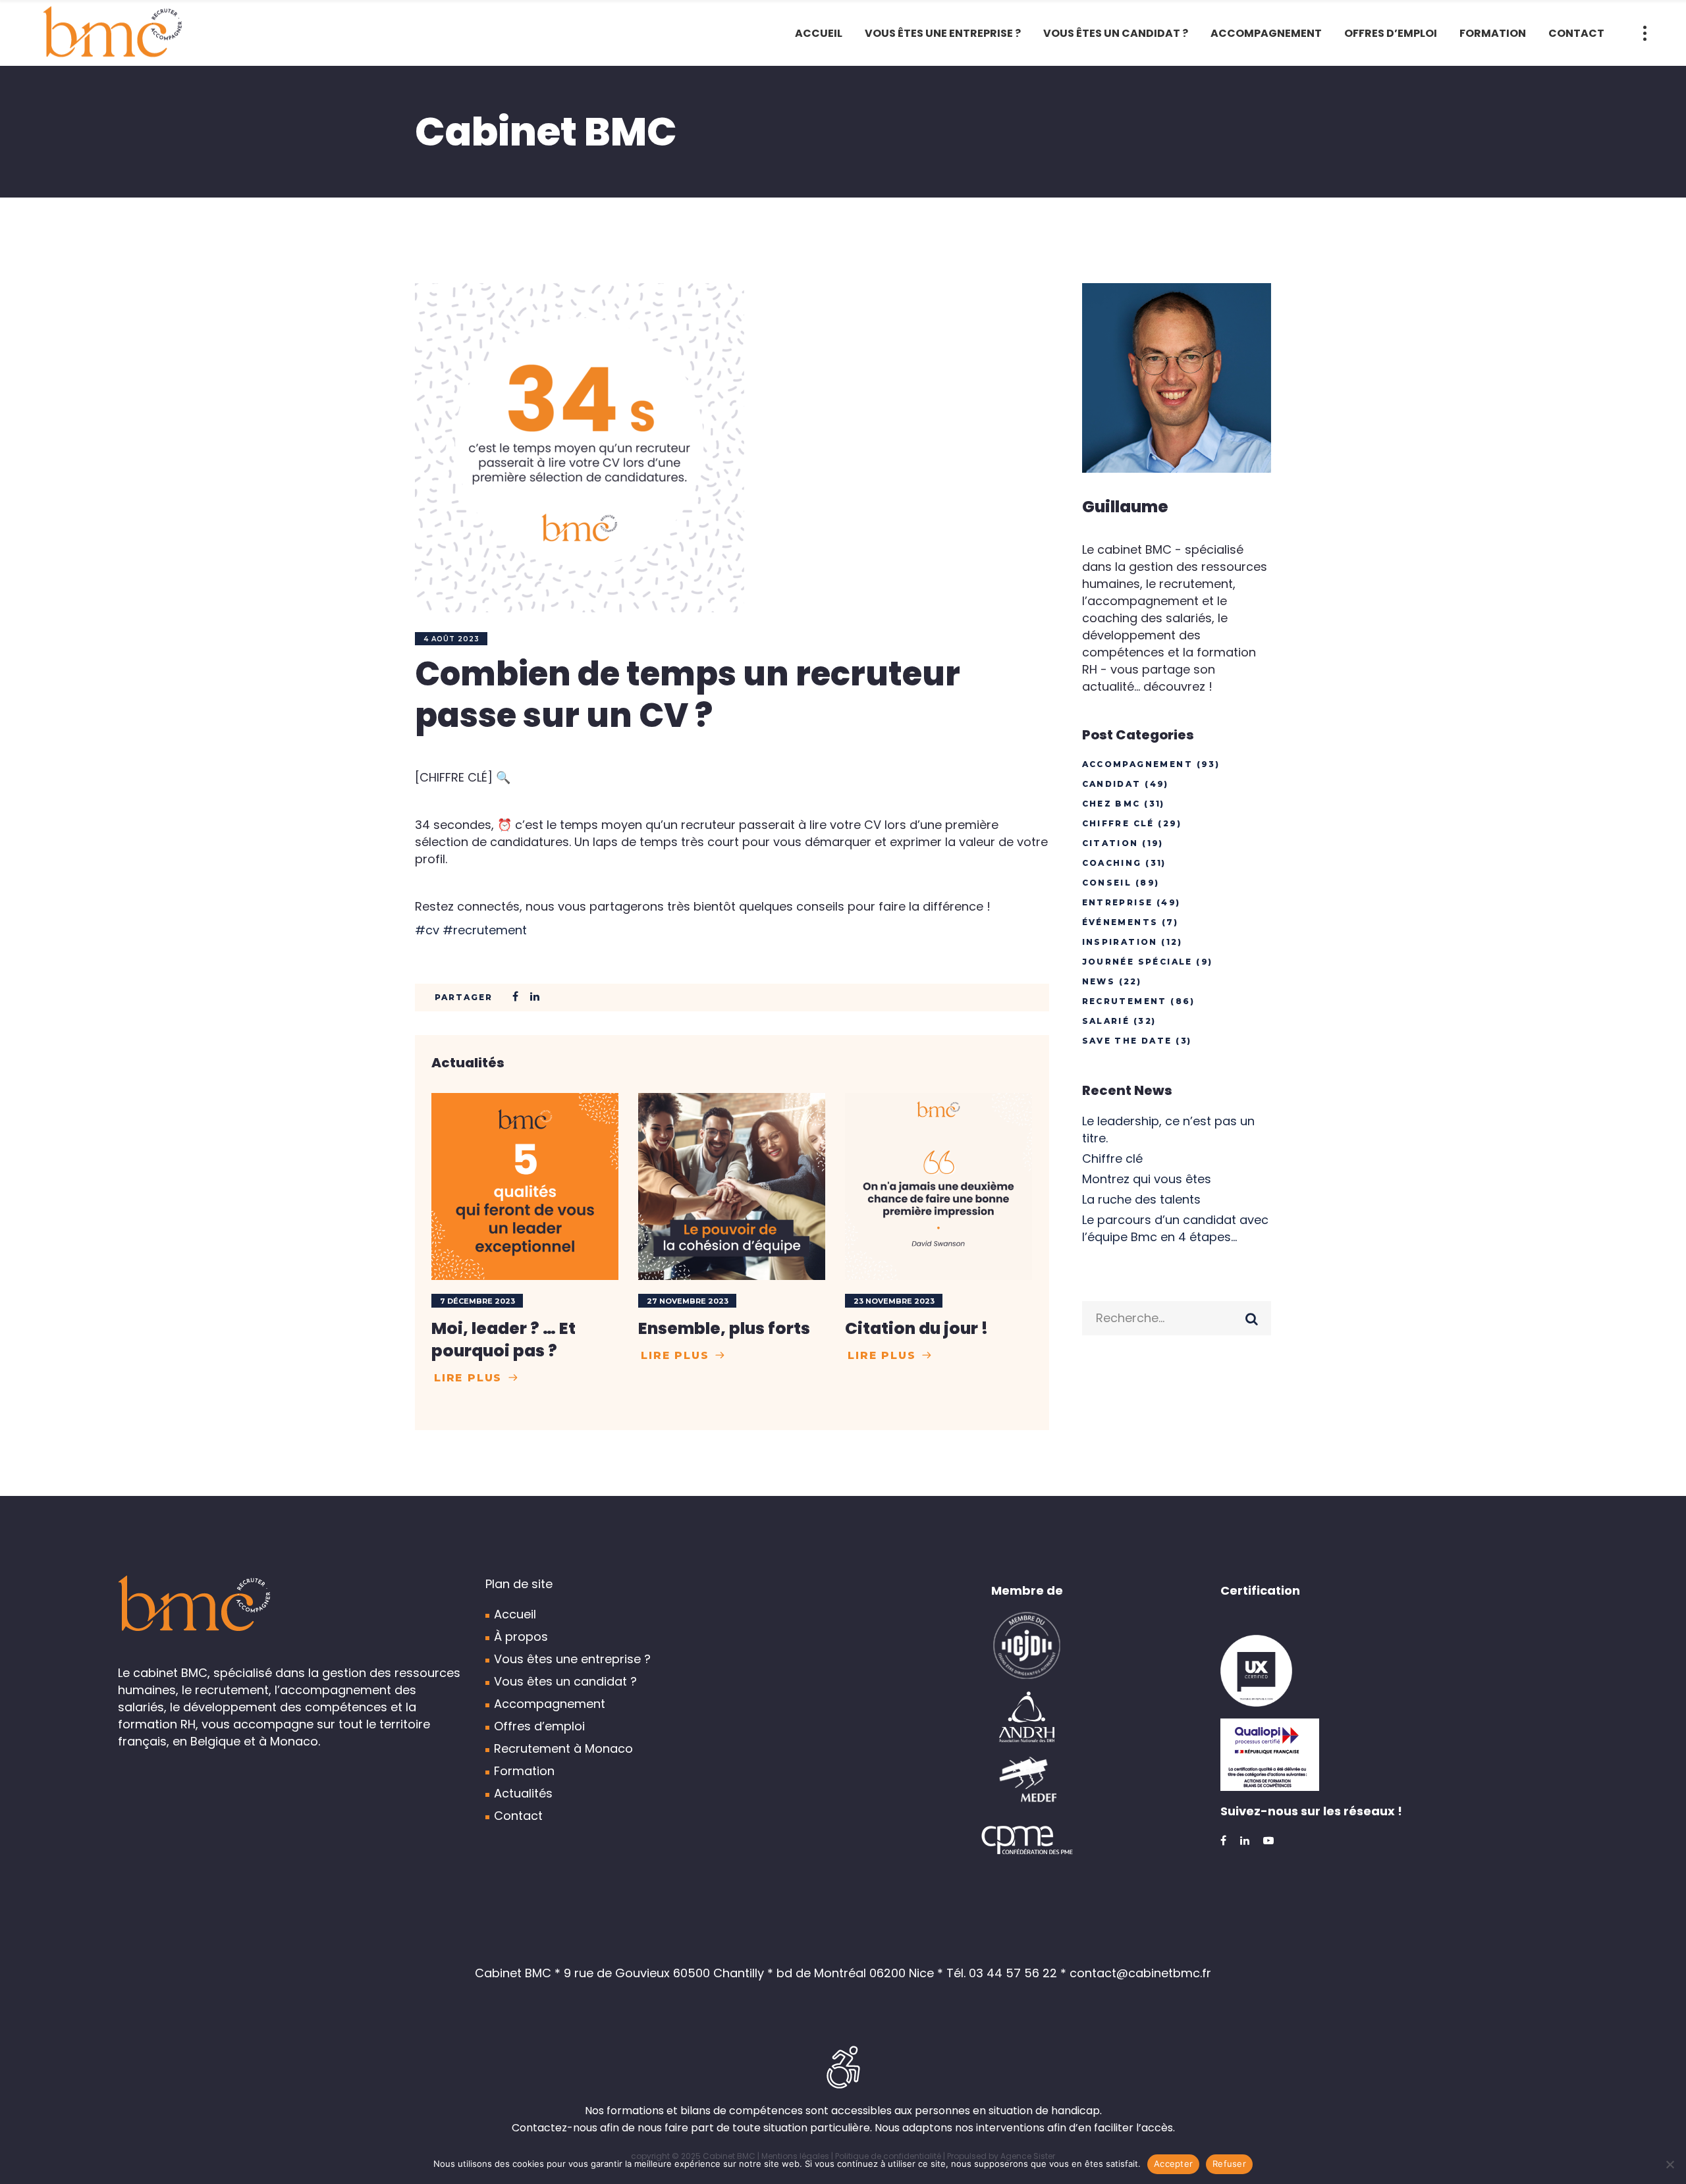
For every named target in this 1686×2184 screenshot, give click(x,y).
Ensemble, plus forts (724, 1328)
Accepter (1173, 2164)
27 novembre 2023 (688, 1301)
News (1099, 981)
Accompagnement (1138, 764)
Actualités (523, 1793)
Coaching (1112, 863)
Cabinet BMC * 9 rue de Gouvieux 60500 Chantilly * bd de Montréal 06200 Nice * (711, 1973)
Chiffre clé (1118, 823)
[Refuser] (1670, 2164)
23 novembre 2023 (894, 1301)
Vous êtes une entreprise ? (572, 1659)
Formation (524, 1771)
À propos (521, 1637)
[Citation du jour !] (938, 1186)
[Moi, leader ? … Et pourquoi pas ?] (525, 1186)
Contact (518, 1816)
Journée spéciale (1137, 962)
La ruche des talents (1141, 1199)
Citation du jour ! (916, 1328)
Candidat (1112, 784)
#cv (427, 930)
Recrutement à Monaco (563, 1748)
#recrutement (485, 930)
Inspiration (1120, 942)
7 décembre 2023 (477, 1301)
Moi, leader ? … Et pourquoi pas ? (503, 1340)
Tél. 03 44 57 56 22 (1002, 1973)
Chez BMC (1111, 804)
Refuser (1229, 2164)
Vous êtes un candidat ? (565, 1681)
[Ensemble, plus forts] (732, 1186)
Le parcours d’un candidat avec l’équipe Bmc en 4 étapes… (1175, 1228)
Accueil (515, 1614)
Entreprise (1118, 902)
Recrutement (1125, 1001)
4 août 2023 (451, 639)
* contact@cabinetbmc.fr (1136, 1973)
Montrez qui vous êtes (1147, 1179)
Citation (1110, 843)
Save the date (1127, 1041)
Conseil (1107, 883)
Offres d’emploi (539, 1726)
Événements (1120, 922)
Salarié (1106, 1021)
